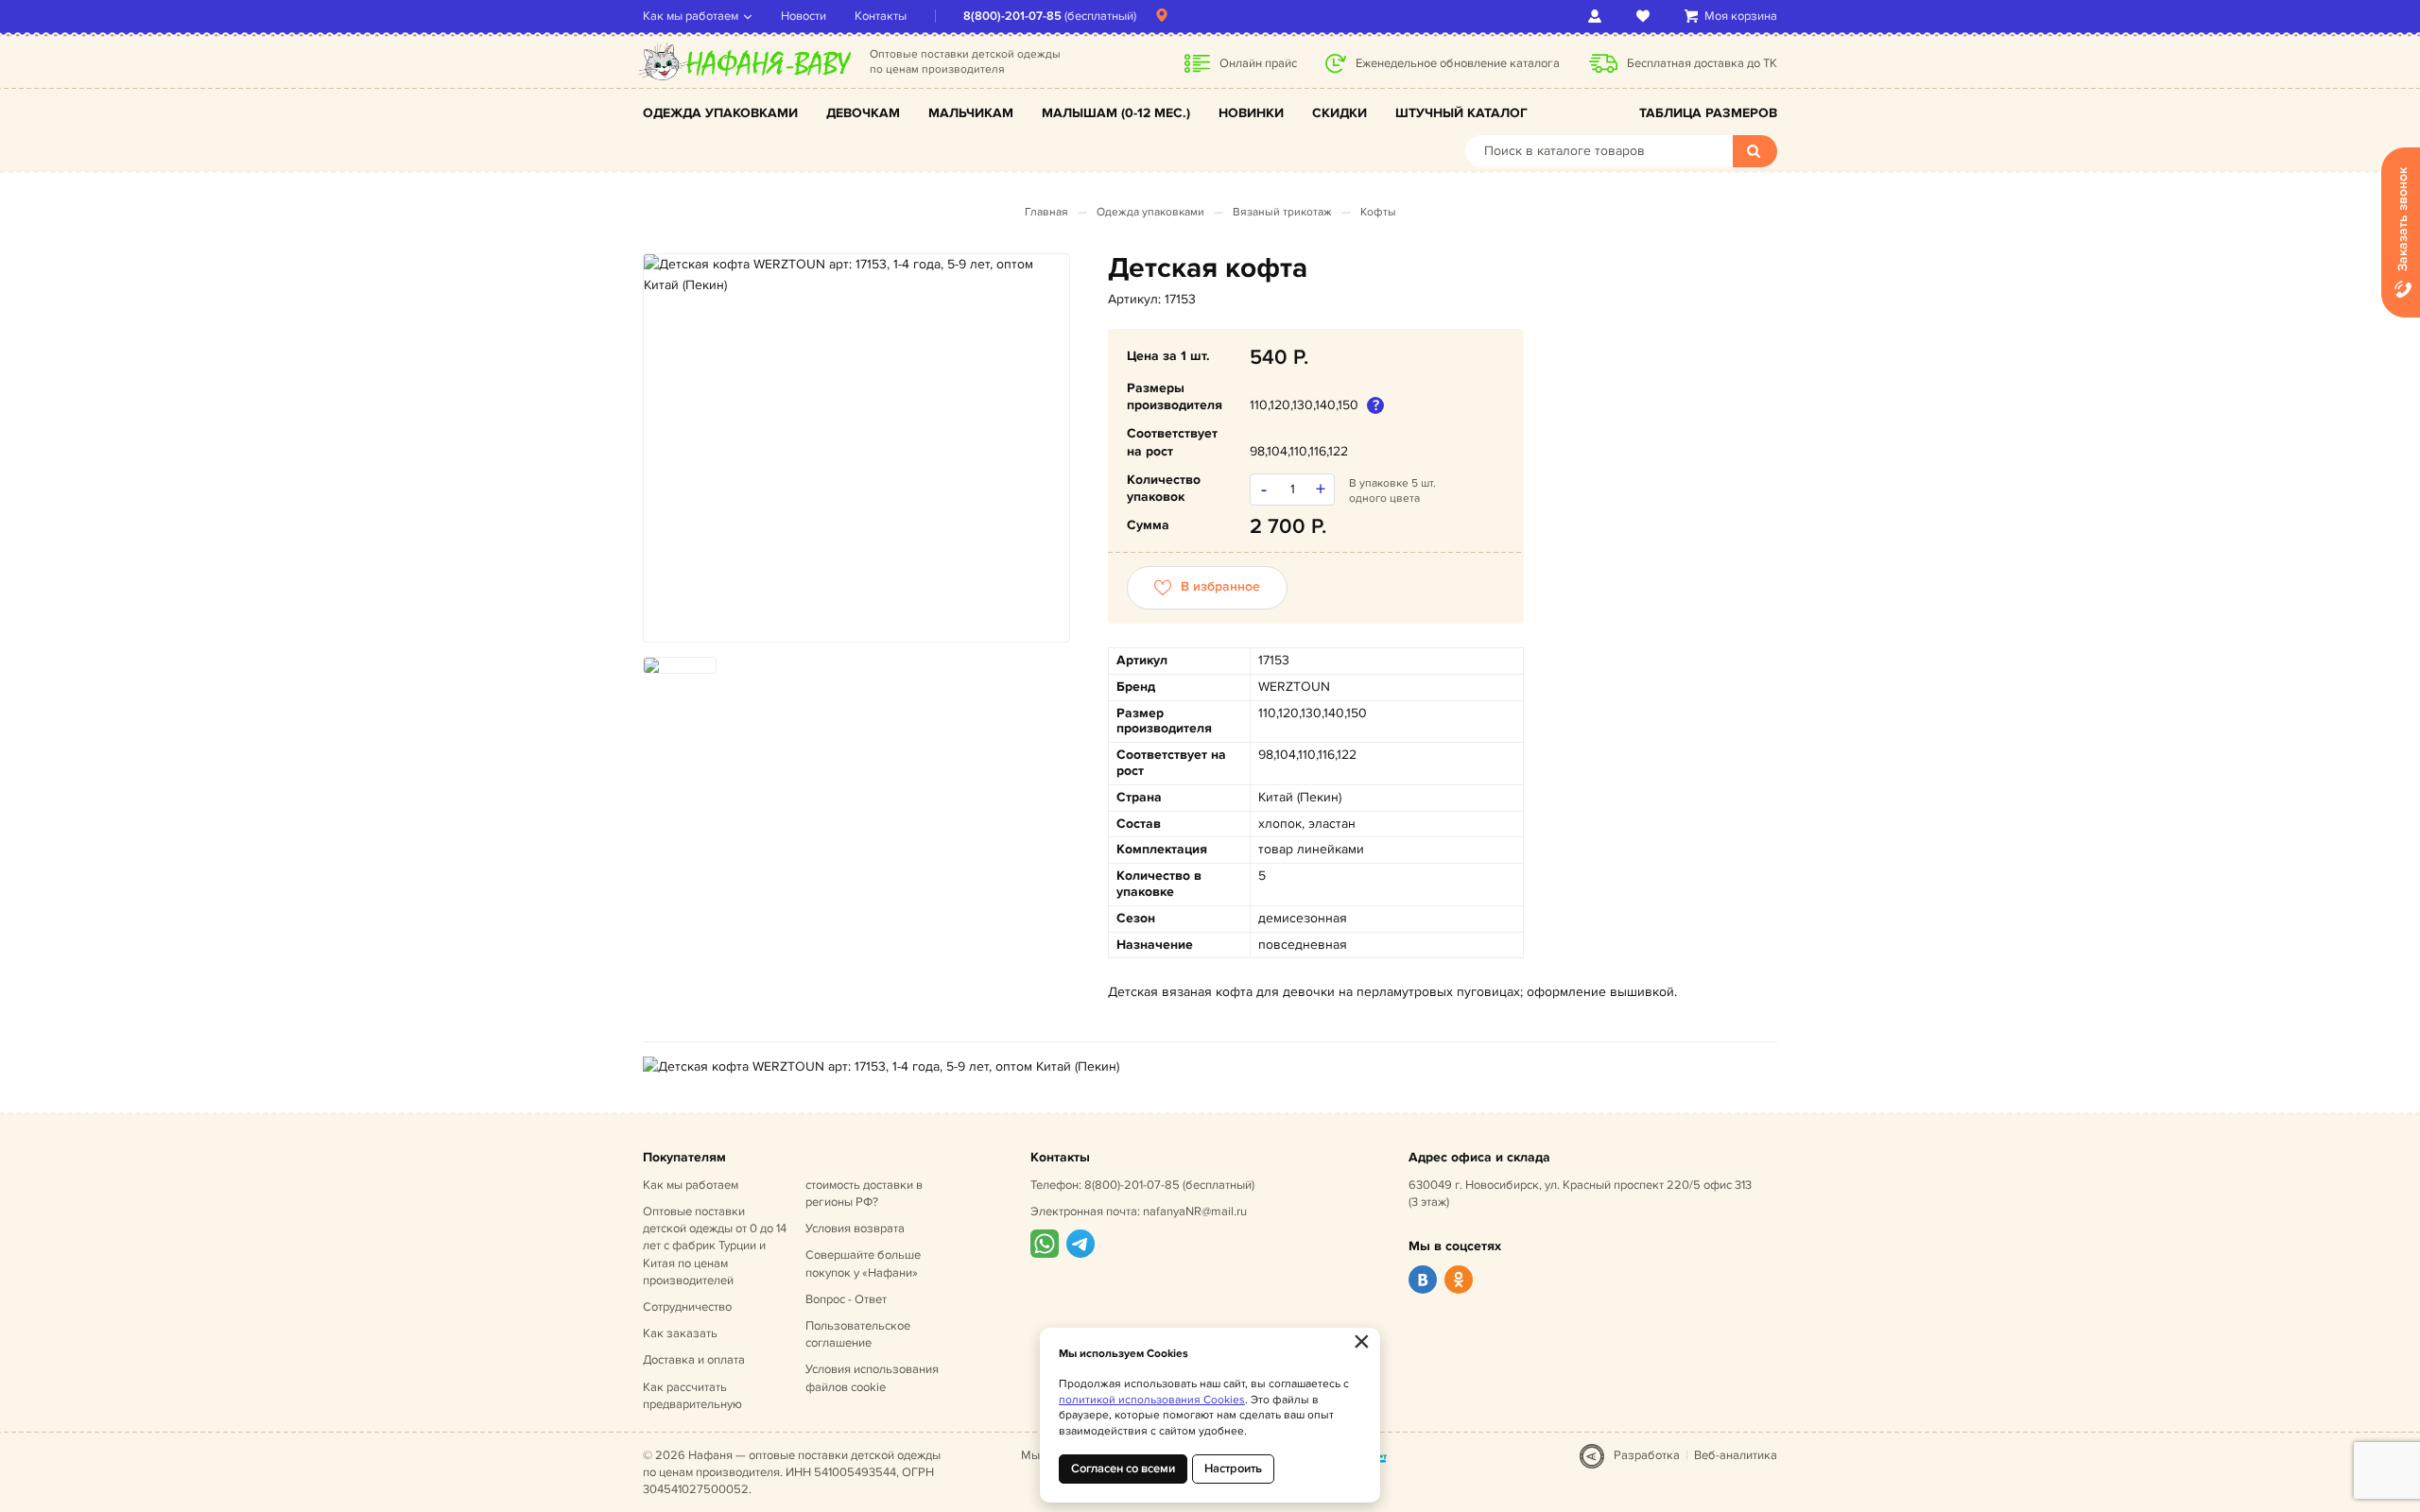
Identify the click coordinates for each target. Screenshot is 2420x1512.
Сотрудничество (687, 1307)
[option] (856, 275)
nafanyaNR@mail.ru (1195, 1211)
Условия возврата (855, 1228)
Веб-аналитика (1736, 1455)
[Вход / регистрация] (1598, 16)
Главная (1046, 212)
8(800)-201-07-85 (1012, 16)
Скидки (1340, 113)
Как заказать (680, 1333)
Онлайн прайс (1258, 63)
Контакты (881, 16)
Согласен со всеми (1123, 1469)
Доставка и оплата (694, 1360)
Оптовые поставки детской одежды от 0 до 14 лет (715, 1246)
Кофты (1378, 212)
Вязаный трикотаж (1282, 212)
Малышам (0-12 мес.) (1116, 113)
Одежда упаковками (720, 113)
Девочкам (863, 113)
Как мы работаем (691, 16)
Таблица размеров (1708, 113)
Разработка (1647, 1455)
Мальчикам (971, 113)
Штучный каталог (1461, 113)
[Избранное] (1646, 16)
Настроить (1233, 1469)
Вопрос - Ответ (846, 1299)
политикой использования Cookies (1152, 1400)
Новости (804, 16)
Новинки (1251, 113)
